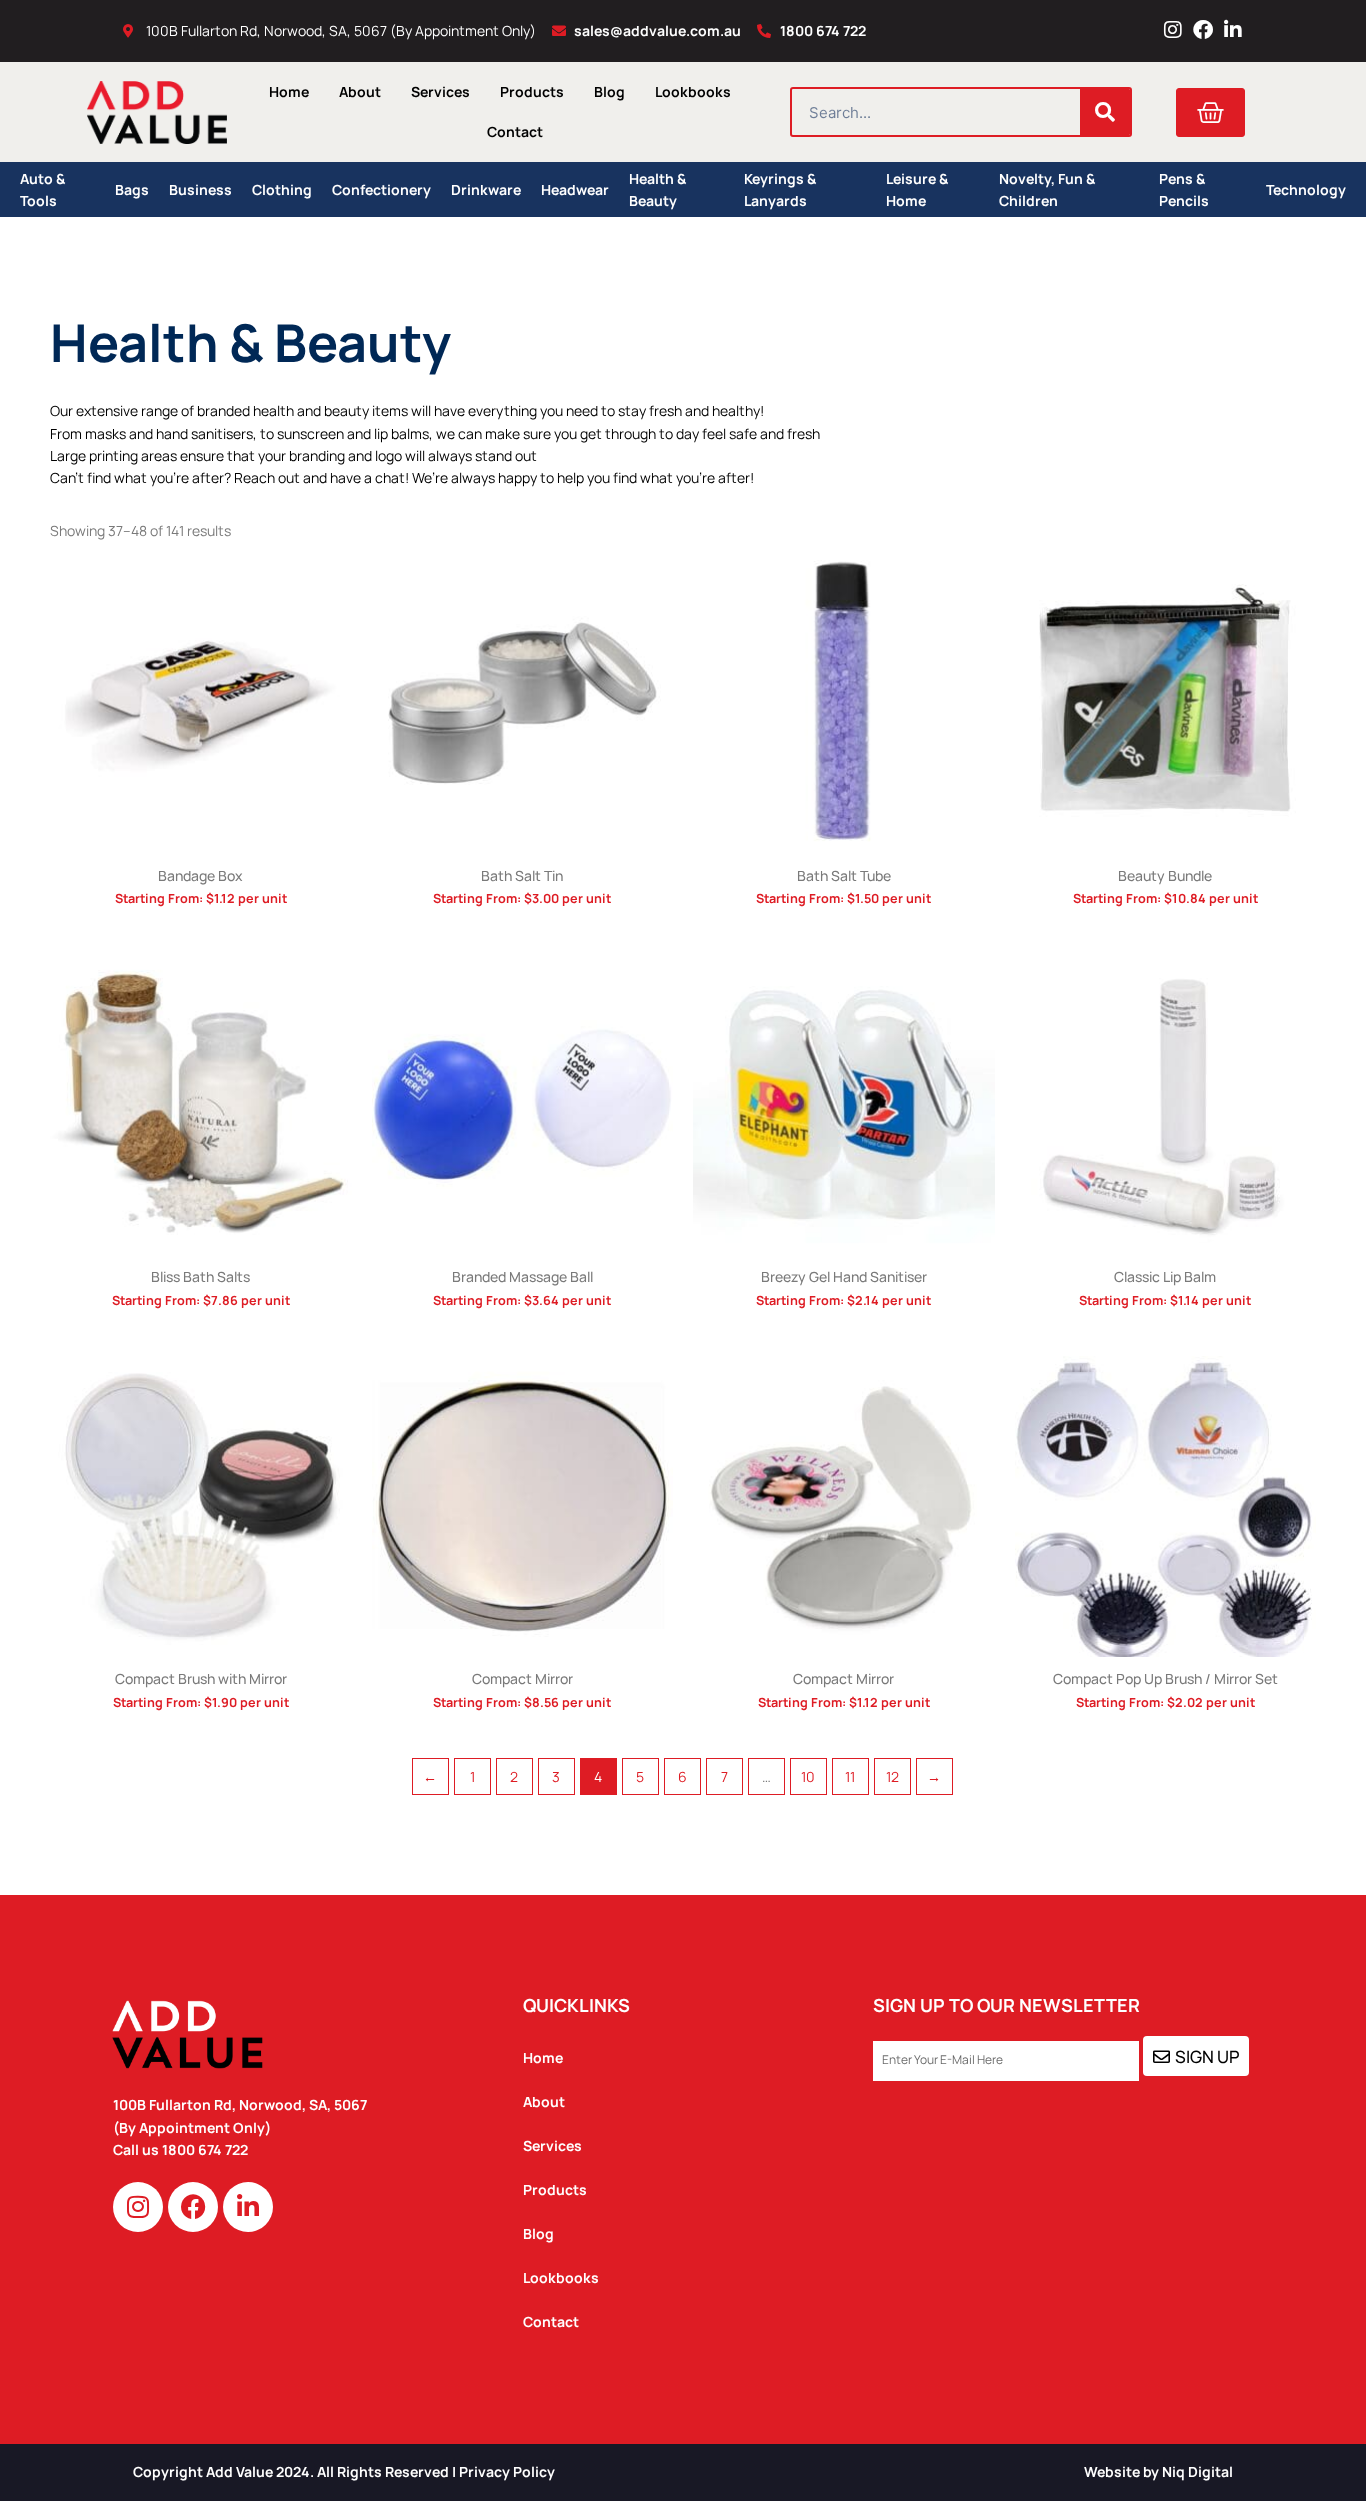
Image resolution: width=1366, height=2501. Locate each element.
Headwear (575, 189)
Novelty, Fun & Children (1047, 189)
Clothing (282, 189)
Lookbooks (693, 91)
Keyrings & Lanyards (780, 189)
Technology (1306, 189)
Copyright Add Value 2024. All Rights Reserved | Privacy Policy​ (344, 2471)
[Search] (1105, 112)
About (360, 91)
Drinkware (486, 189)
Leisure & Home (917, 189)
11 (850, 1776)
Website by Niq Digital (1158, 2471)
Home (289, 91)
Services (440, 91)
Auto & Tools (42, 189)
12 (892, 1776)
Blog (609, 91)
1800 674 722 (206, 2149)
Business (200, 189)
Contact (515, 131)
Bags (132, 189)
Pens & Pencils (1184, 189)
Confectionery (381, 189)
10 (808, 1776)
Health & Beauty (657, 189)
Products (532, 91)
